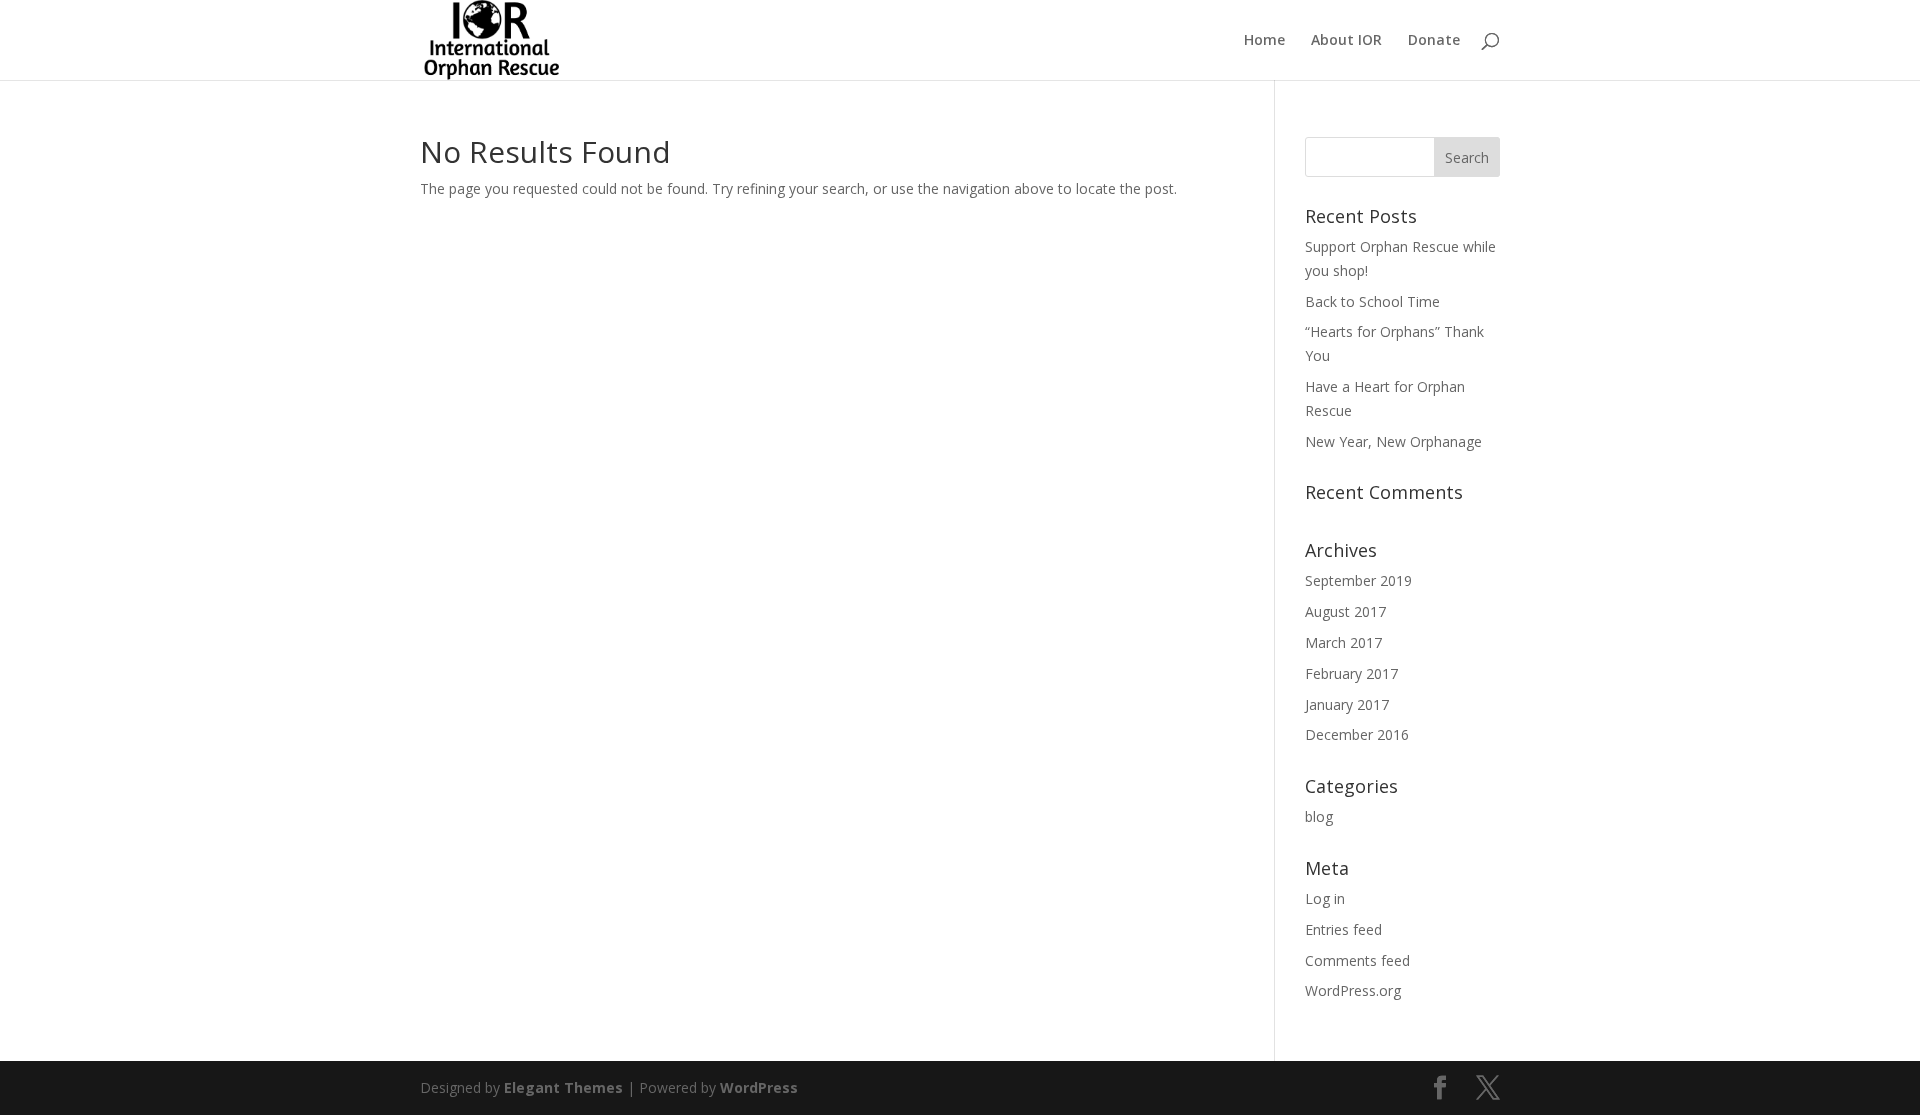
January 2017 (1347, 704)
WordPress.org (1353, 990)
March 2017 (1343, 642)
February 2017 (1351, 673)
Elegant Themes (563, 1087)
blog (1319, 816)
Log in (1325, 898)
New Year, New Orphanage (1393, 441)
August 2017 (1345, 611)
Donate (1434, 41)
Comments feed (1357, 960)
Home (1264, 41)
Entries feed (1343, 929)
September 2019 (1358, 580)
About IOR (1346, 41)
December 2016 (1357, 734)
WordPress (759, 1087)
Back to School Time (1372, 301)
